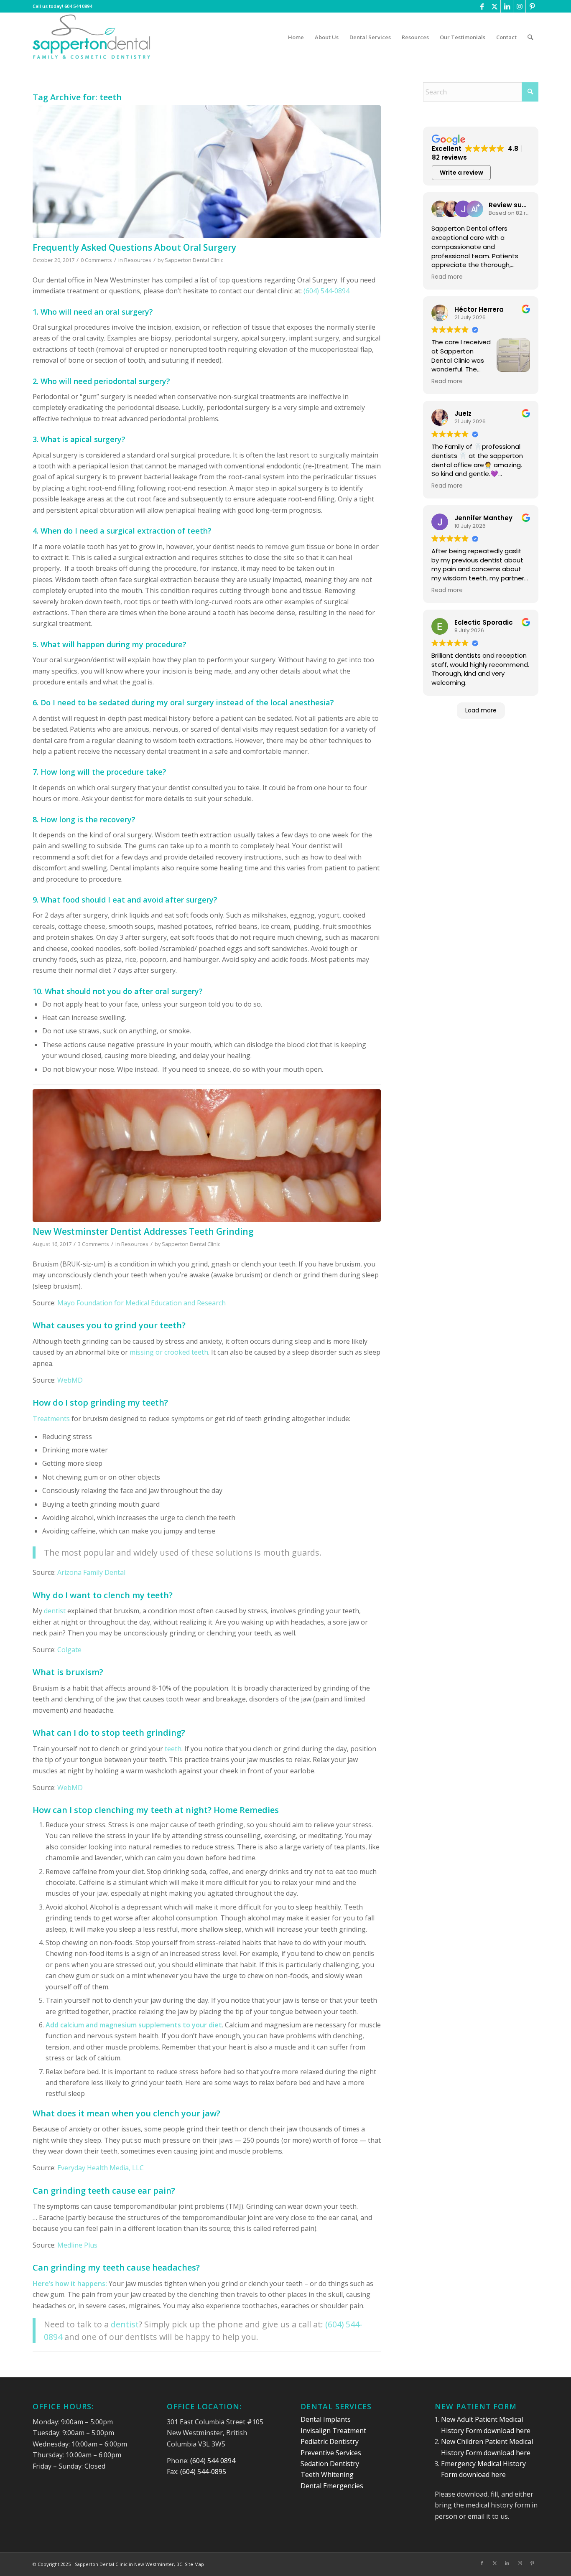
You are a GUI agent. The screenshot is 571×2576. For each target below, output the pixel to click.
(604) (335, 2324)
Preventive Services (331, 2453)
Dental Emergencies (332, 2486)
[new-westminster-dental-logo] (92, 37)
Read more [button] (447, 277)
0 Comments (96, 260)
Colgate (69, 1650)
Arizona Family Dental (91, 1572)
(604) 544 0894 (213, 2461)
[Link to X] (494, 6)
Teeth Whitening (327, 2474)
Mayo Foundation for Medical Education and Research (141, 1303)
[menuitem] (296, 37)
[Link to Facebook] (482, 6)
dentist (55, 1611)
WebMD (70, 1380)
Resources (138, 260)
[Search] (530, 37)
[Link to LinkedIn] (507, 6)
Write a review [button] (461, 173)
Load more (481, 710)
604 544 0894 (78, 6)
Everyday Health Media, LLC (101, 2168)
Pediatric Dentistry (330, 2441)
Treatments (51, 1419)
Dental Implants (326, 2419)
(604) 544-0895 (203, 2472)
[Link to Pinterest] (532, 6)
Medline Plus (77, 2245)
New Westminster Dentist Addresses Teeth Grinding (143, 1231)
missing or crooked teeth (169, 1352)
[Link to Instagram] (519, 6)
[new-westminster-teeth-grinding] (207, 1156)
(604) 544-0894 (326, 291)
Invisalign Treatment (333, 2431)
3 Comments (93, 1244)
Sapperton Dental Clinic (194, 260)
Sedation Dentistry (330, 2464)
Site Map (194, 2564)
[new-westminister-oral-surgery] (207, 172)
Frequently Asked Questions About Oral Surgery (134, 247)
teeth (173, 1749)
